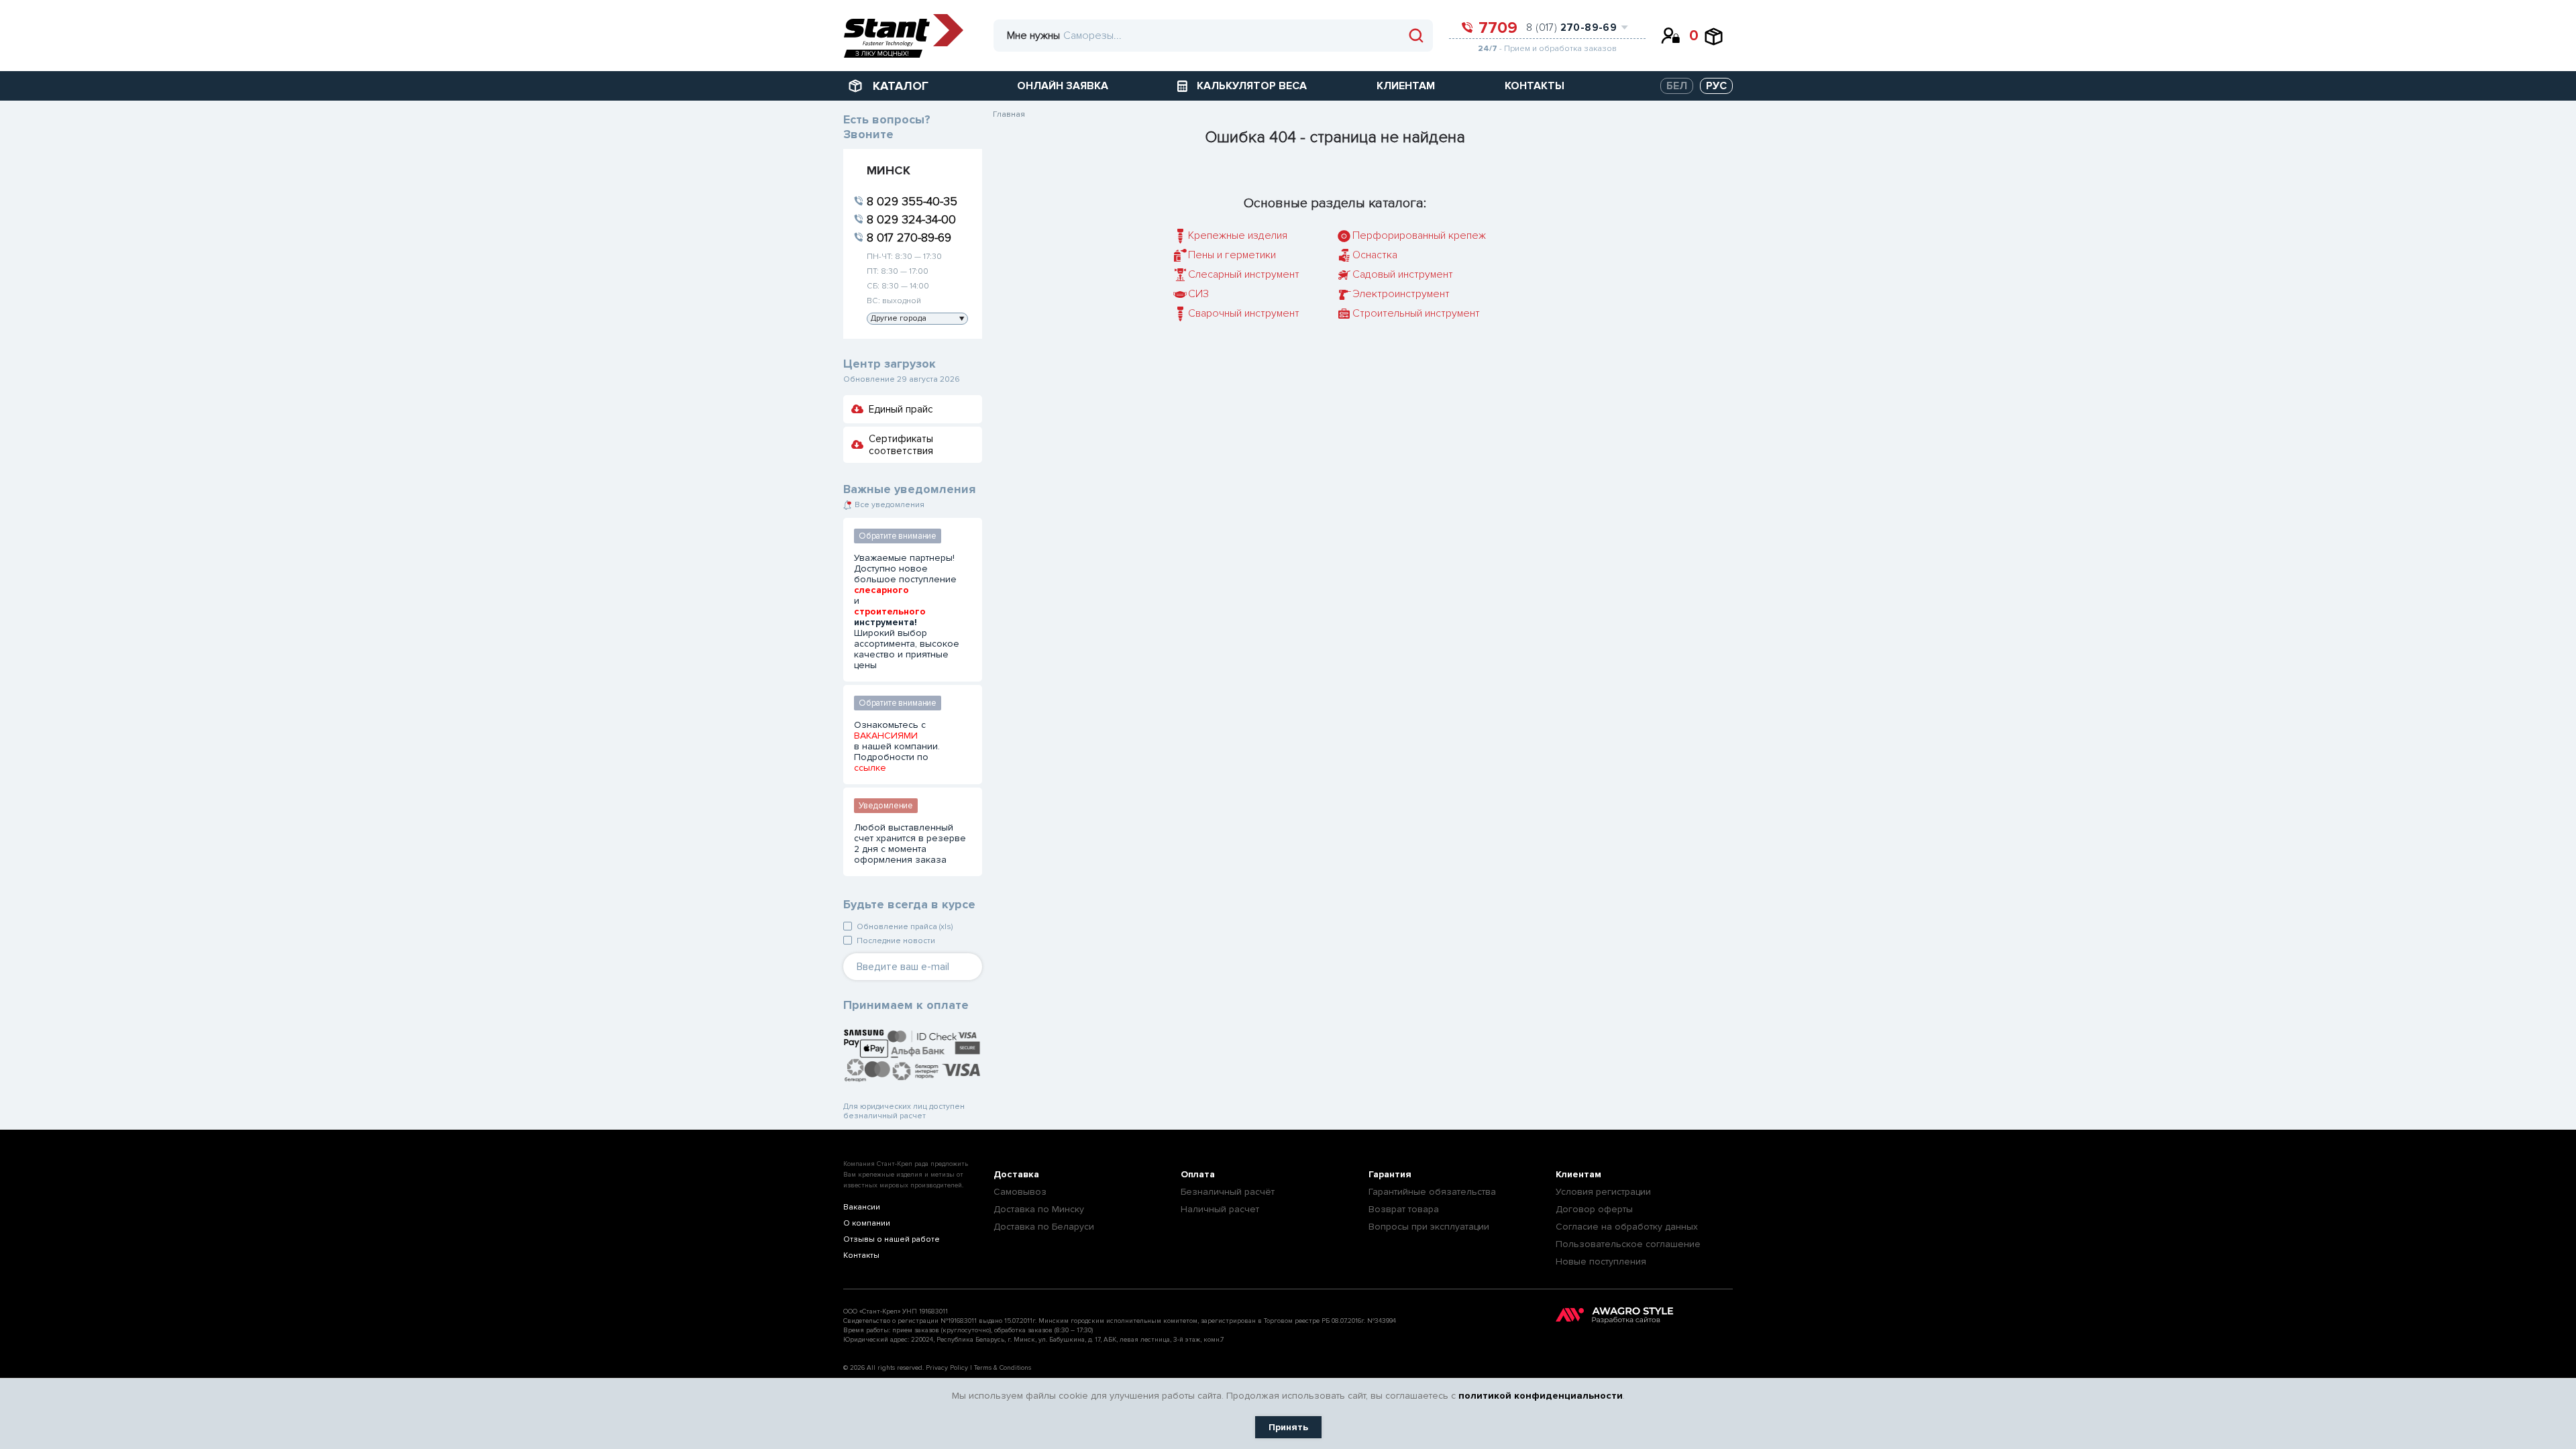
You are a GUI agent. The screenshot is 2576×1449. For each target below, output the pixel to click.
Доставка (1016, 1174)
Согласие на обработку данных (1627, 1227)
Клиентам (1578, 1174)
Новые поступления (1601, 1262)
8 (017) (1571, 28)
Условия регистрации (1603, 1192)
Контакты (861, 1255)
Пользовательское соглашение (1628, 1244)
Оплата (1198, 1174)
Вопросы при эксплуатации (1429, 1227)
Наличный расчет (1220, 1209)
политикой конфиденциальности (1541, 1396)
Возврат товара (1404, 1209)
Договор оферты (1594, 1209)
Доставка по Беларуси (1044, 1227)
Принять (1288, 1427)
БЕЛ (1677, 86)
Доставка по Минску (1039, 1209)
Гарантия (1390, 1174)
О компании (867, 1223)
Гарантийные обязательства (1432, 1192)
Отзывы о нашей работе (892, 1239)
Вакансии (862, 1207)
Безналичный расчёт (1228, 1192)
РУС (1716, 86)
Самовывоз (1020, 1192)
